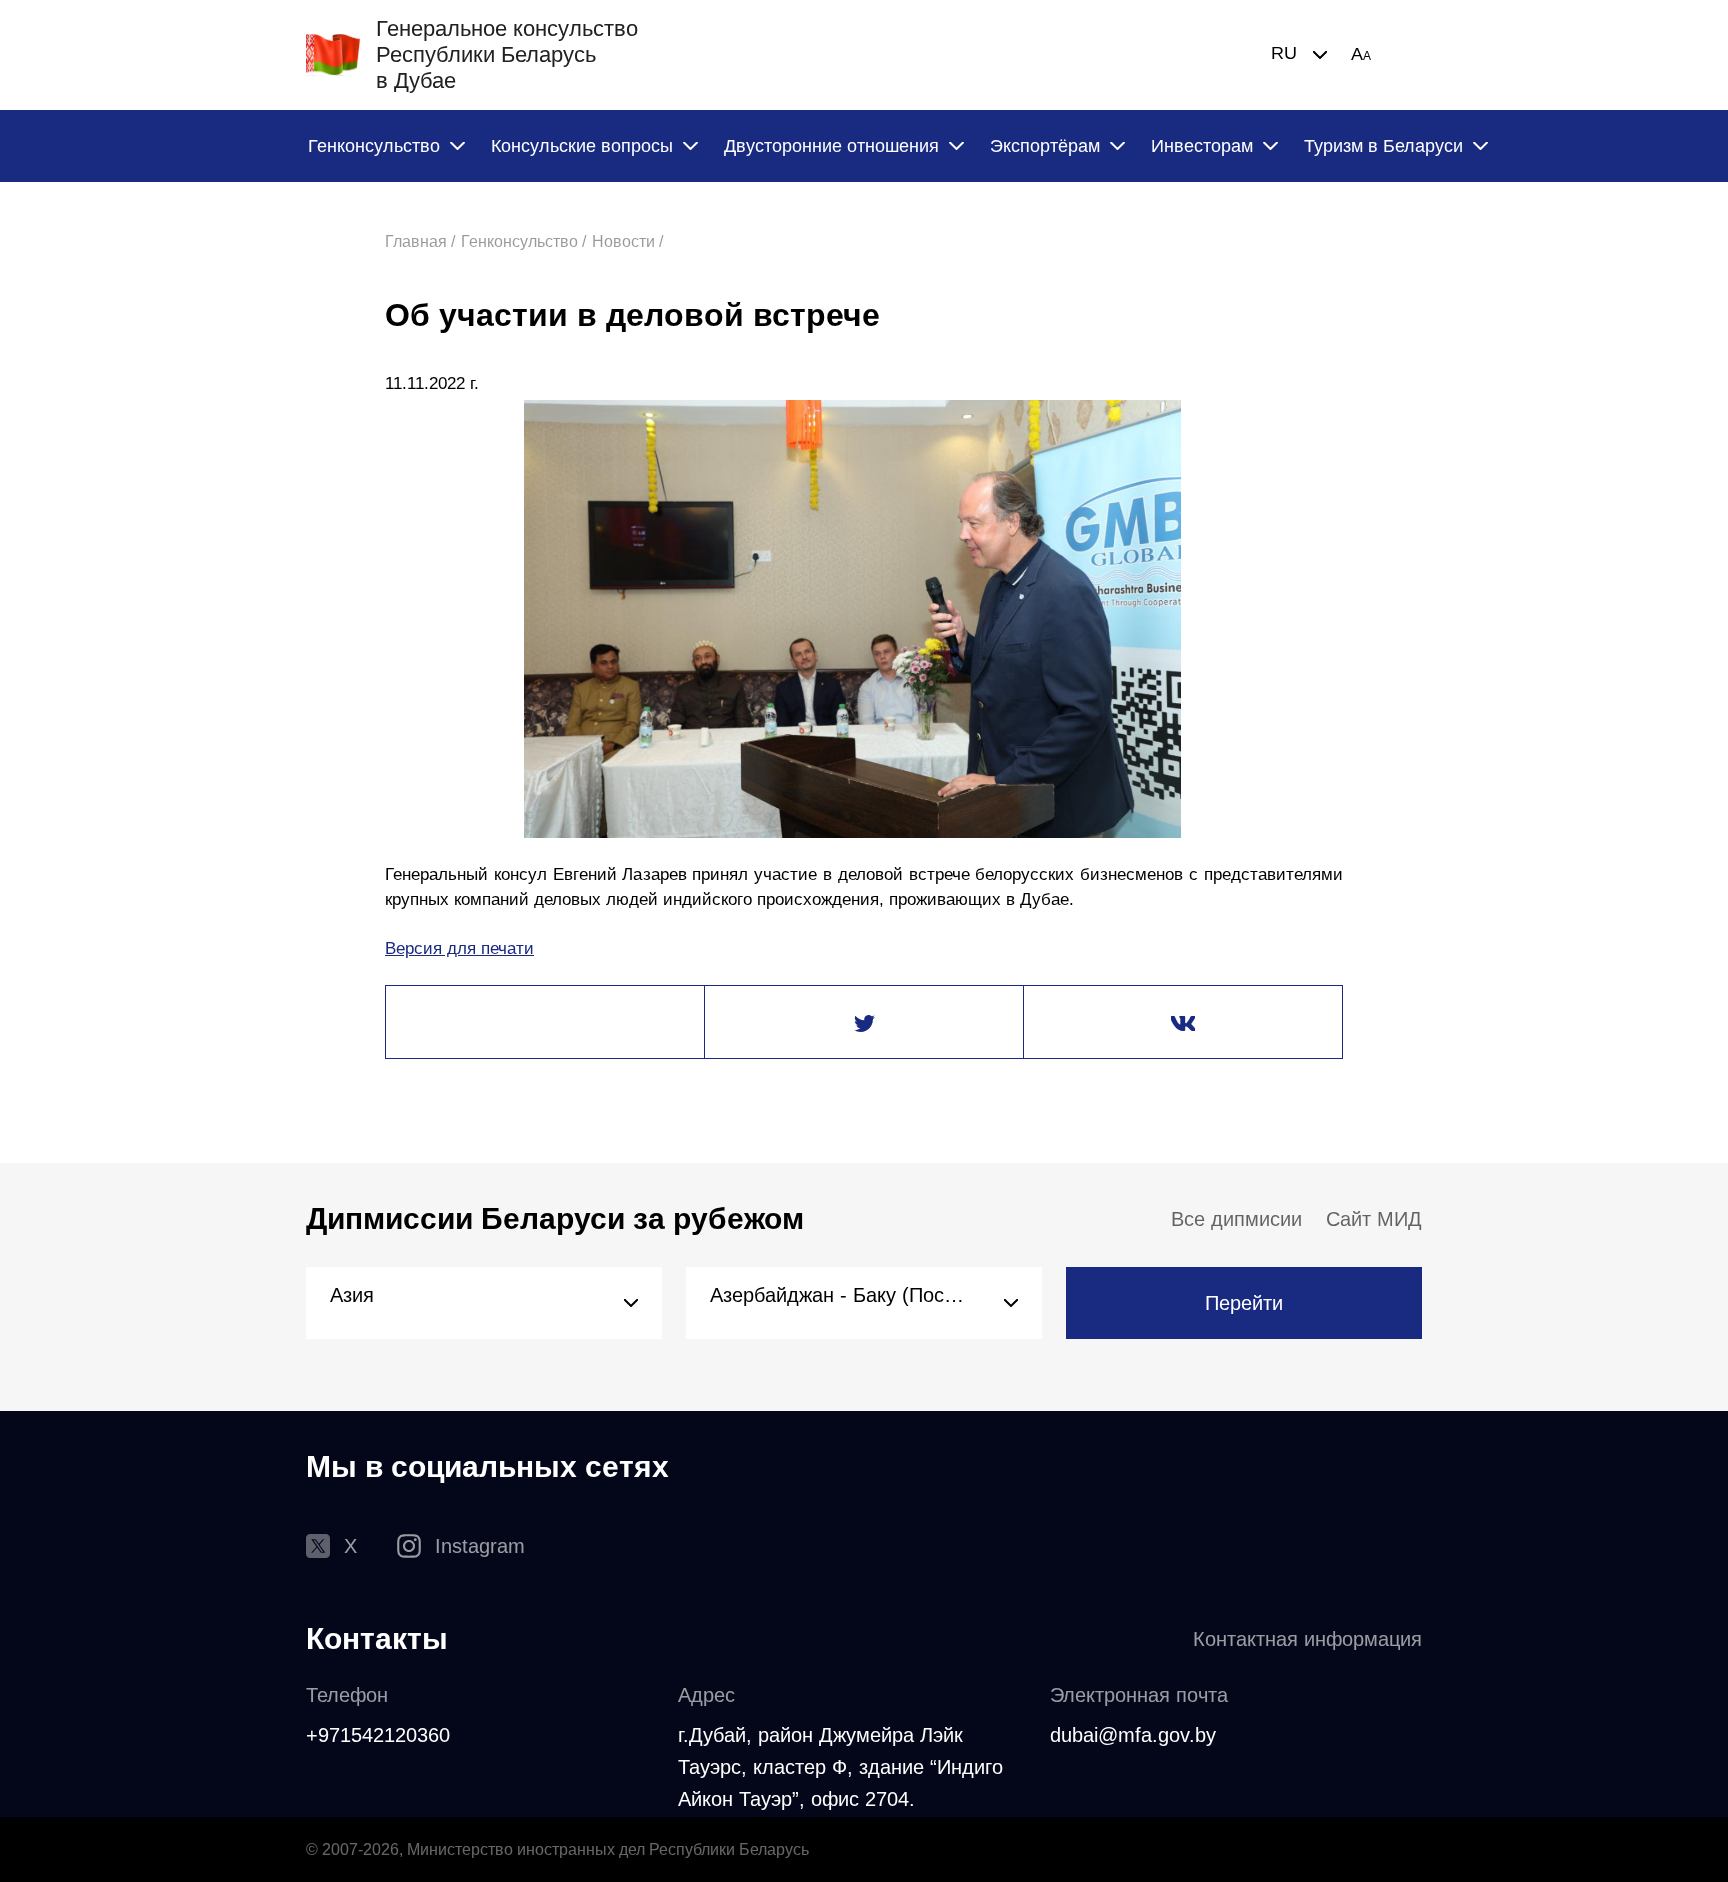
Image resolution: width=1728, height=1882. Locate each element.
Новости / (627, 241)
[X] (864, 1023)
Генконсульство (374, 146)
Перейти (1244, 1303)
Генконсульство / (523, 241)
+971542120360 (378, 1735)
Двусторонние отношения (831, 146)
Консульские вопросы (582, 146)
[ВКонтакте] (1183, 1023)
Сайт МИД (1374, 1219)
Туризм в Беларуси (1383, 146)
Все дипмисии (1236, 1219)
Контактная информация (1307, 1639)
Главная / (420, 241)
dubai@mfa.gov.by (1133, 1735)
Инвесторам (1202, 146)
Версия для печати (459, 948)
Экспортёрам (1045, 146)
